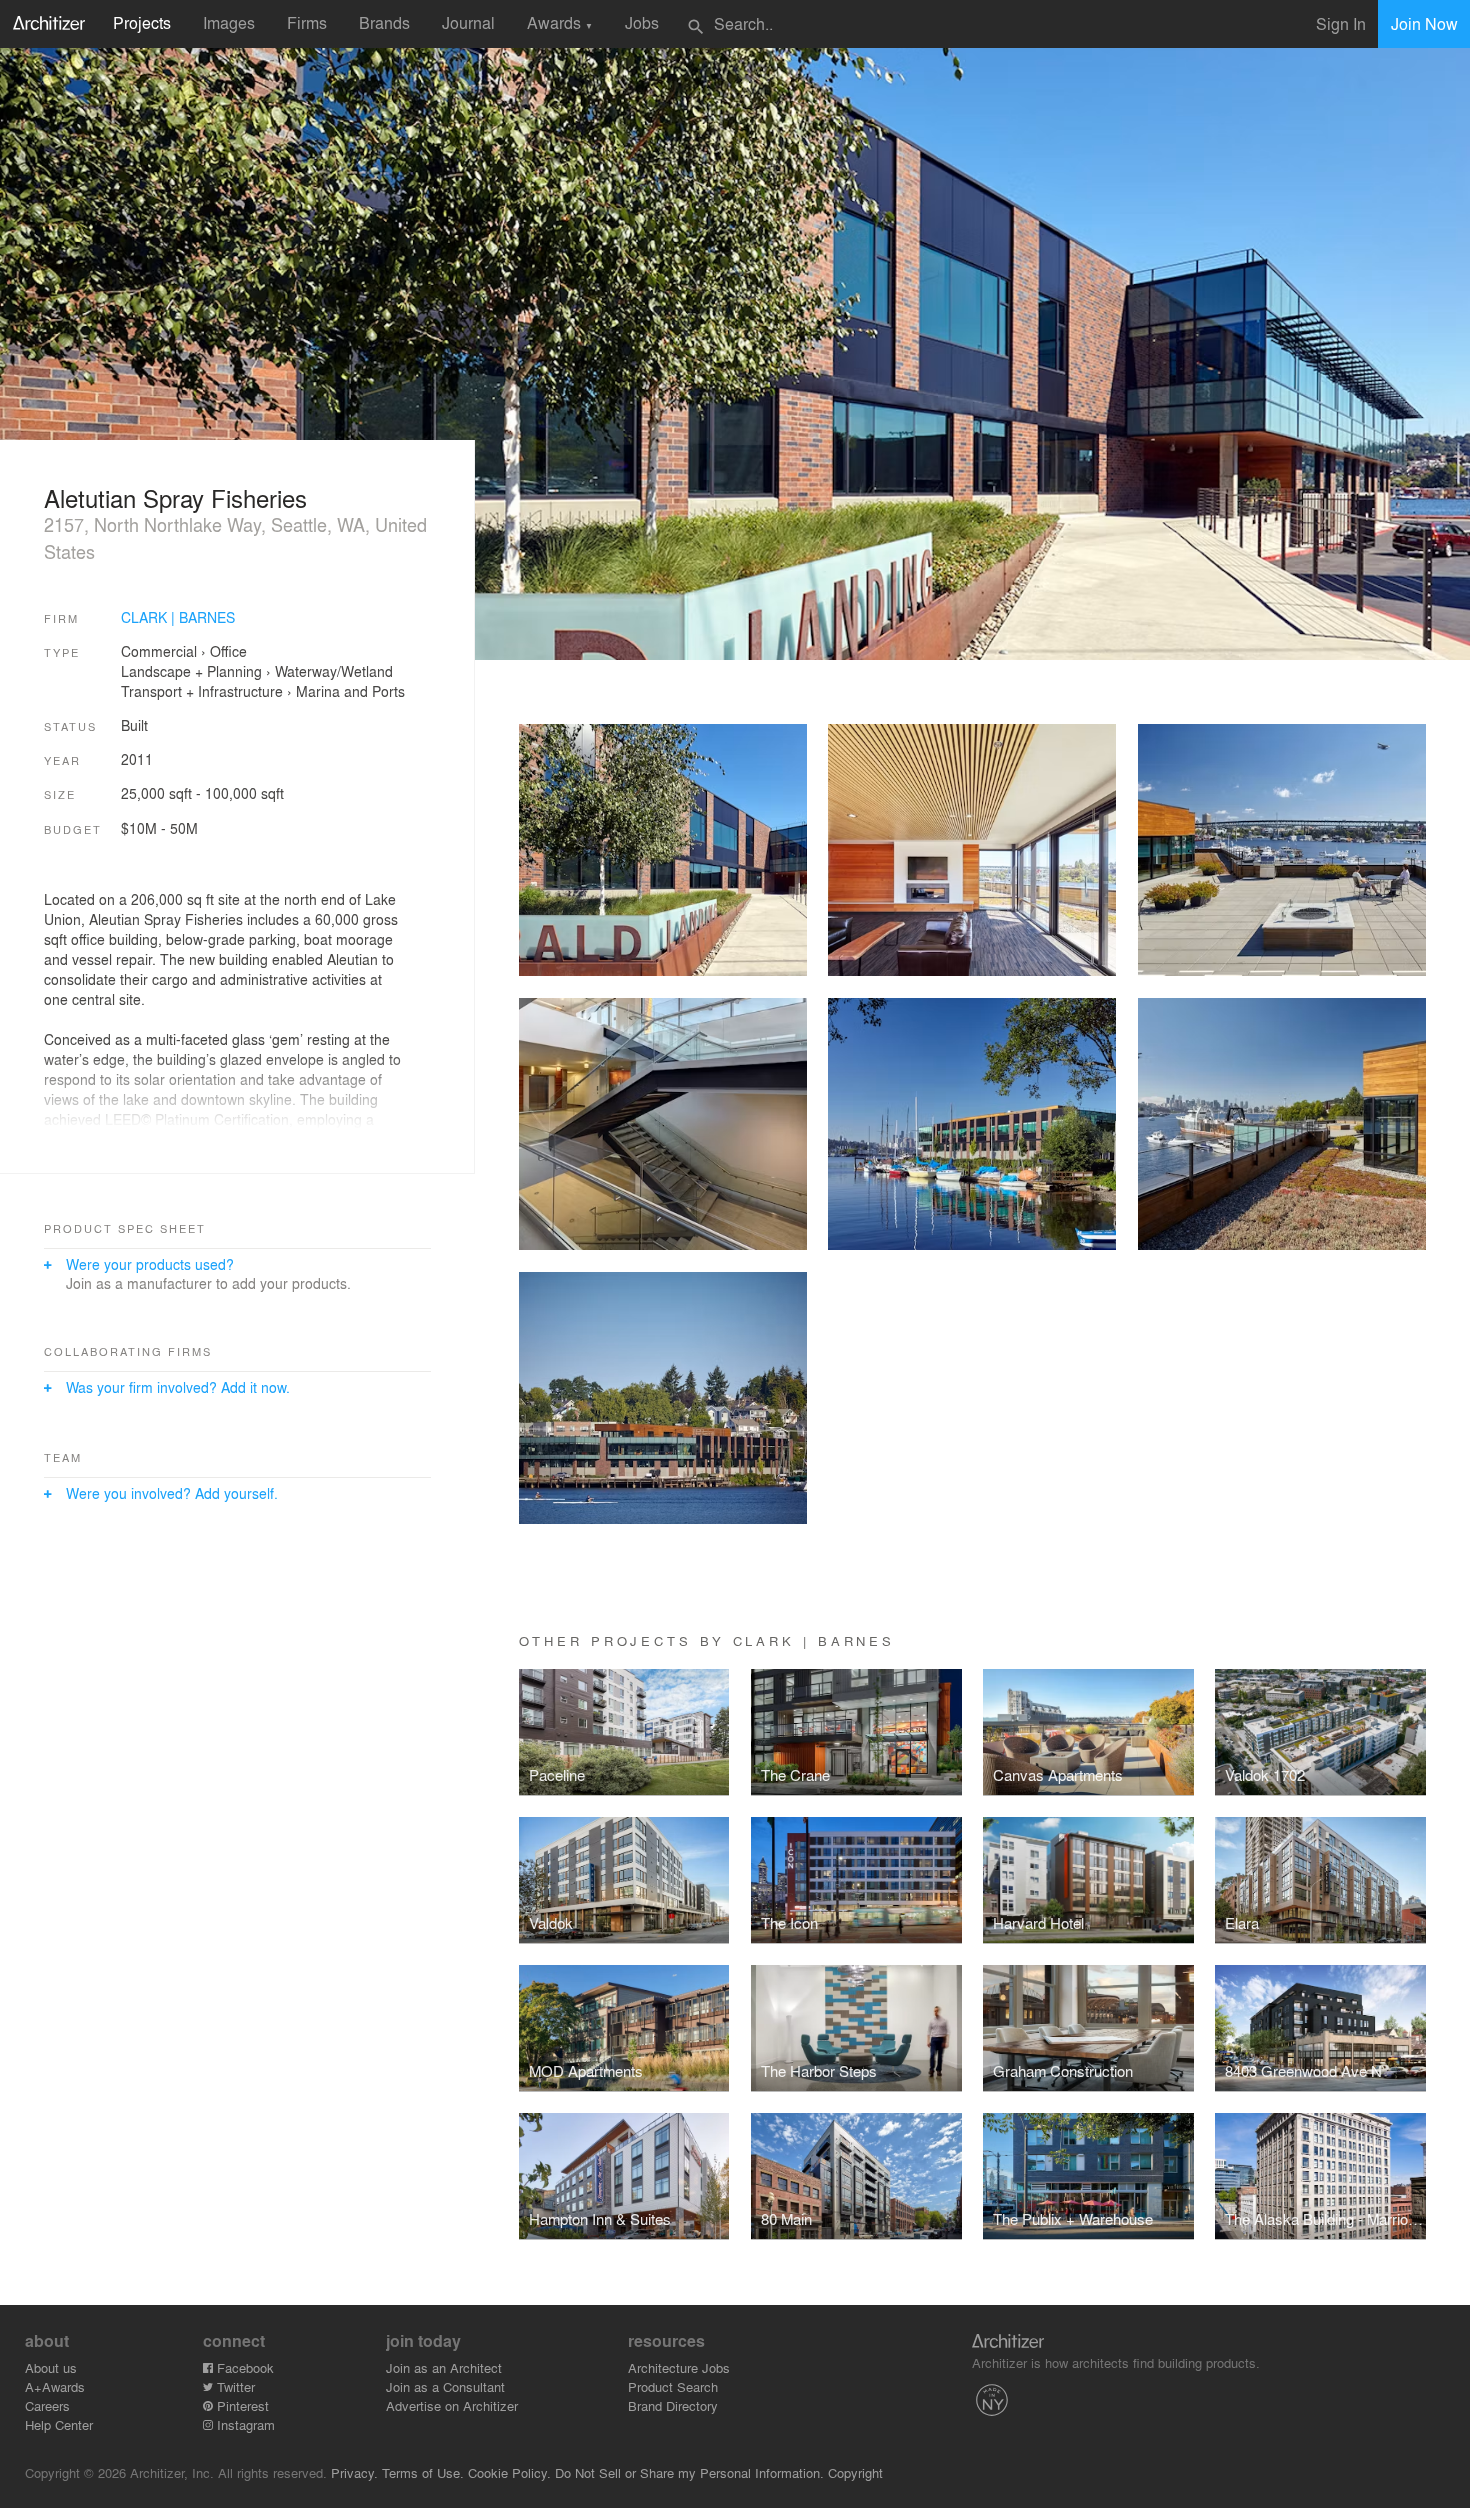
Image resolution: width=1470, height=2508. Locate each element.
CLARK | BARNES (178, 617)
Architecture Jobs (679, 2367)
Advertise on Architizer (452, 2405)
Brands (384, 22)
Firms (307, 22)
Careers (47, 2405)
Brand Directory (673, 2405)
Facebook (243, 2367)
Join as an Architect (444, 2367)
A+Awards (55, 2386)
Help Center (59, 2424)
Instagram (244, 2424)
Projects (142, 22)
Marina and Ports (350, 691)
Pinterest (241, 2405)
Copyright (855, 2472)
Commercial (159, 651)
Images (229, 22)
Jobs (642, 22)
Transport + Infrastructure (202, 691)
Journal (468, 22)
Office (228, 651)
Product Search (673, 2386)
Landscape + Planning (191, 671)
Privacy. (354, 2472)
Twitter (234, 2386)
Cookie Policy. (509, 2472)
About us (51, 2367)
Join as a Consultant (445, 2386)
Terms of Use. (423, 2472)
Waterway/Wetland (334, 671)
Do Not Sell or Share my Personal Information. (689, 2472)
